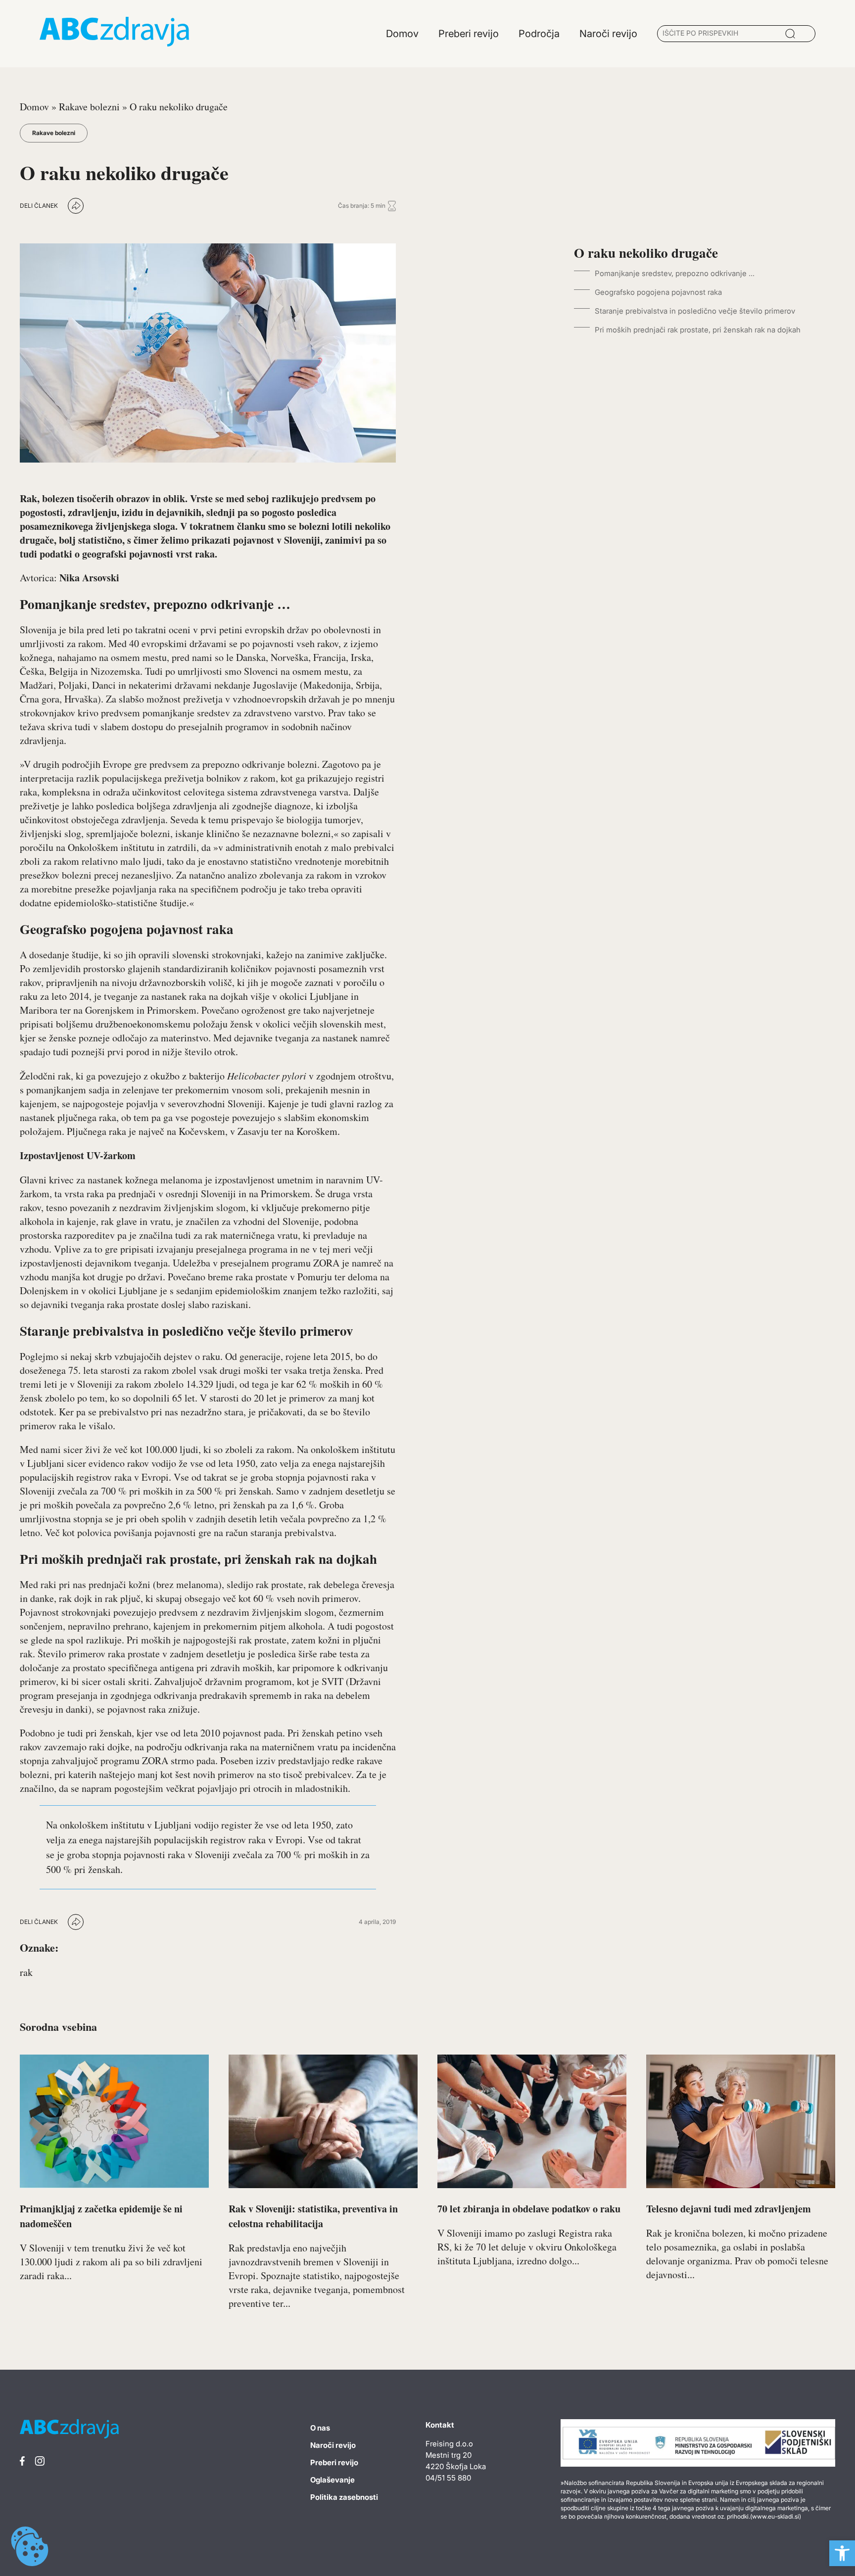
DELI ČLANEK (39, 206)
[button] (842, 2553)
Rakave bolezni (89, 107)
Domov (34, 107)
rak (26, 1972)
